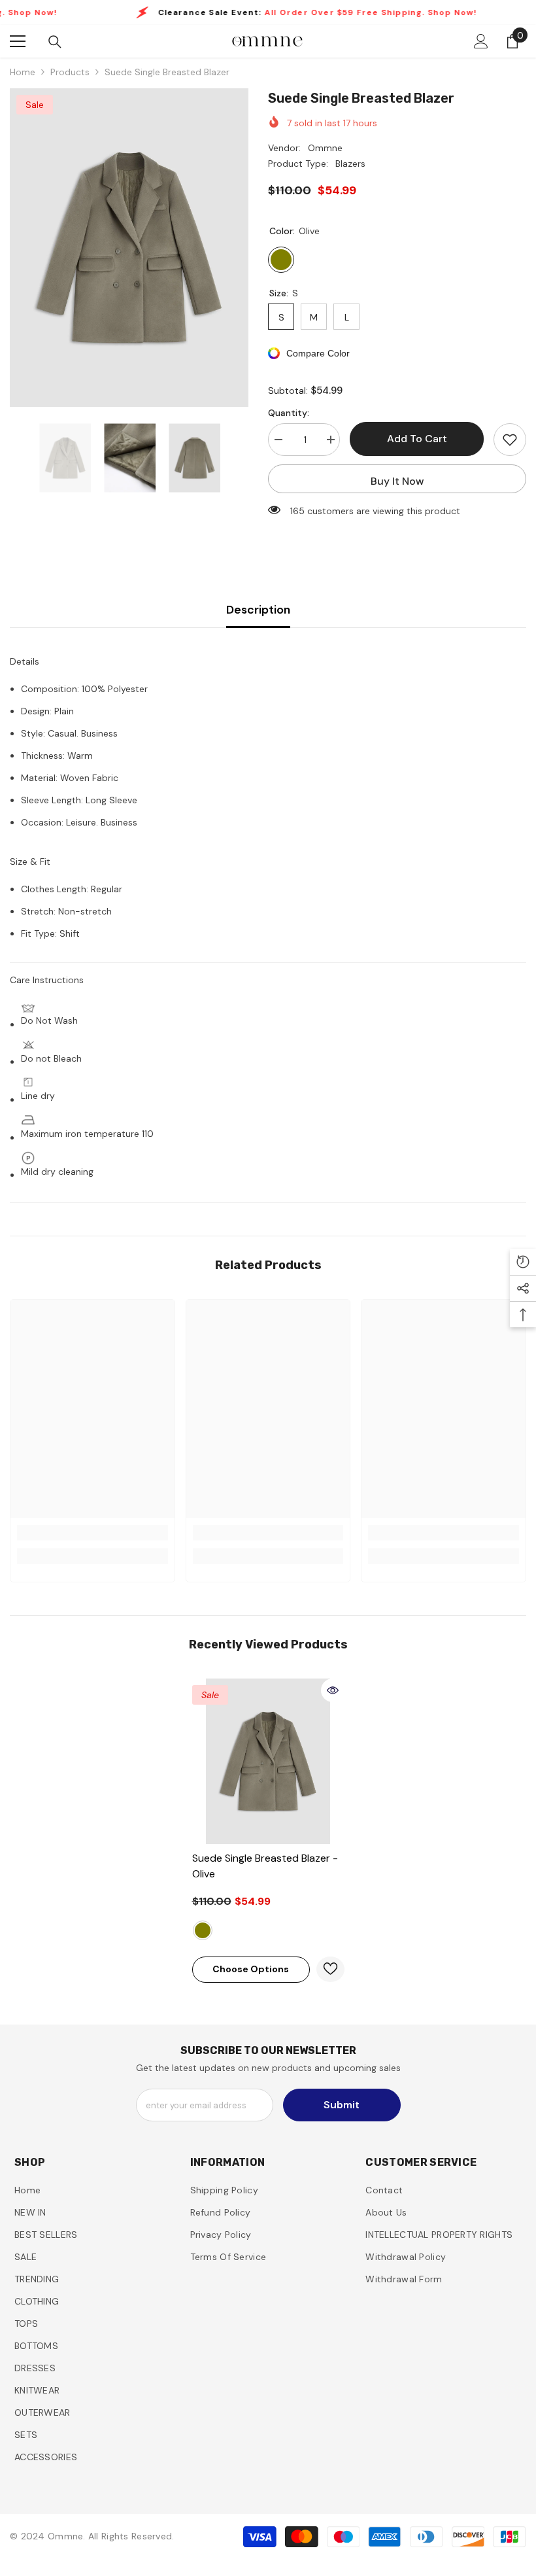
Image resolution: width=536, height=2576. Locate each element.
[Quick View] (333, 1690)
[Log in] (481, 41)
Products (70, 72)
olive (203, 1930)
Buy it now (397, 481)
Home (23, 72)
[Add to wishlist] (510, 440)
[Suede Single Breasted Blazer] (268, 1761)
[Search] (55, 42)
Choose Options (251, 1969)
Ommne (325, 148)
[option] (129, 248)
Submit (342, 2105)
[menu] (18, 41)
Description (258, 610)
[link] (92, 1533)
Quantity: (289, 413)
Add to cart (417, 439)
